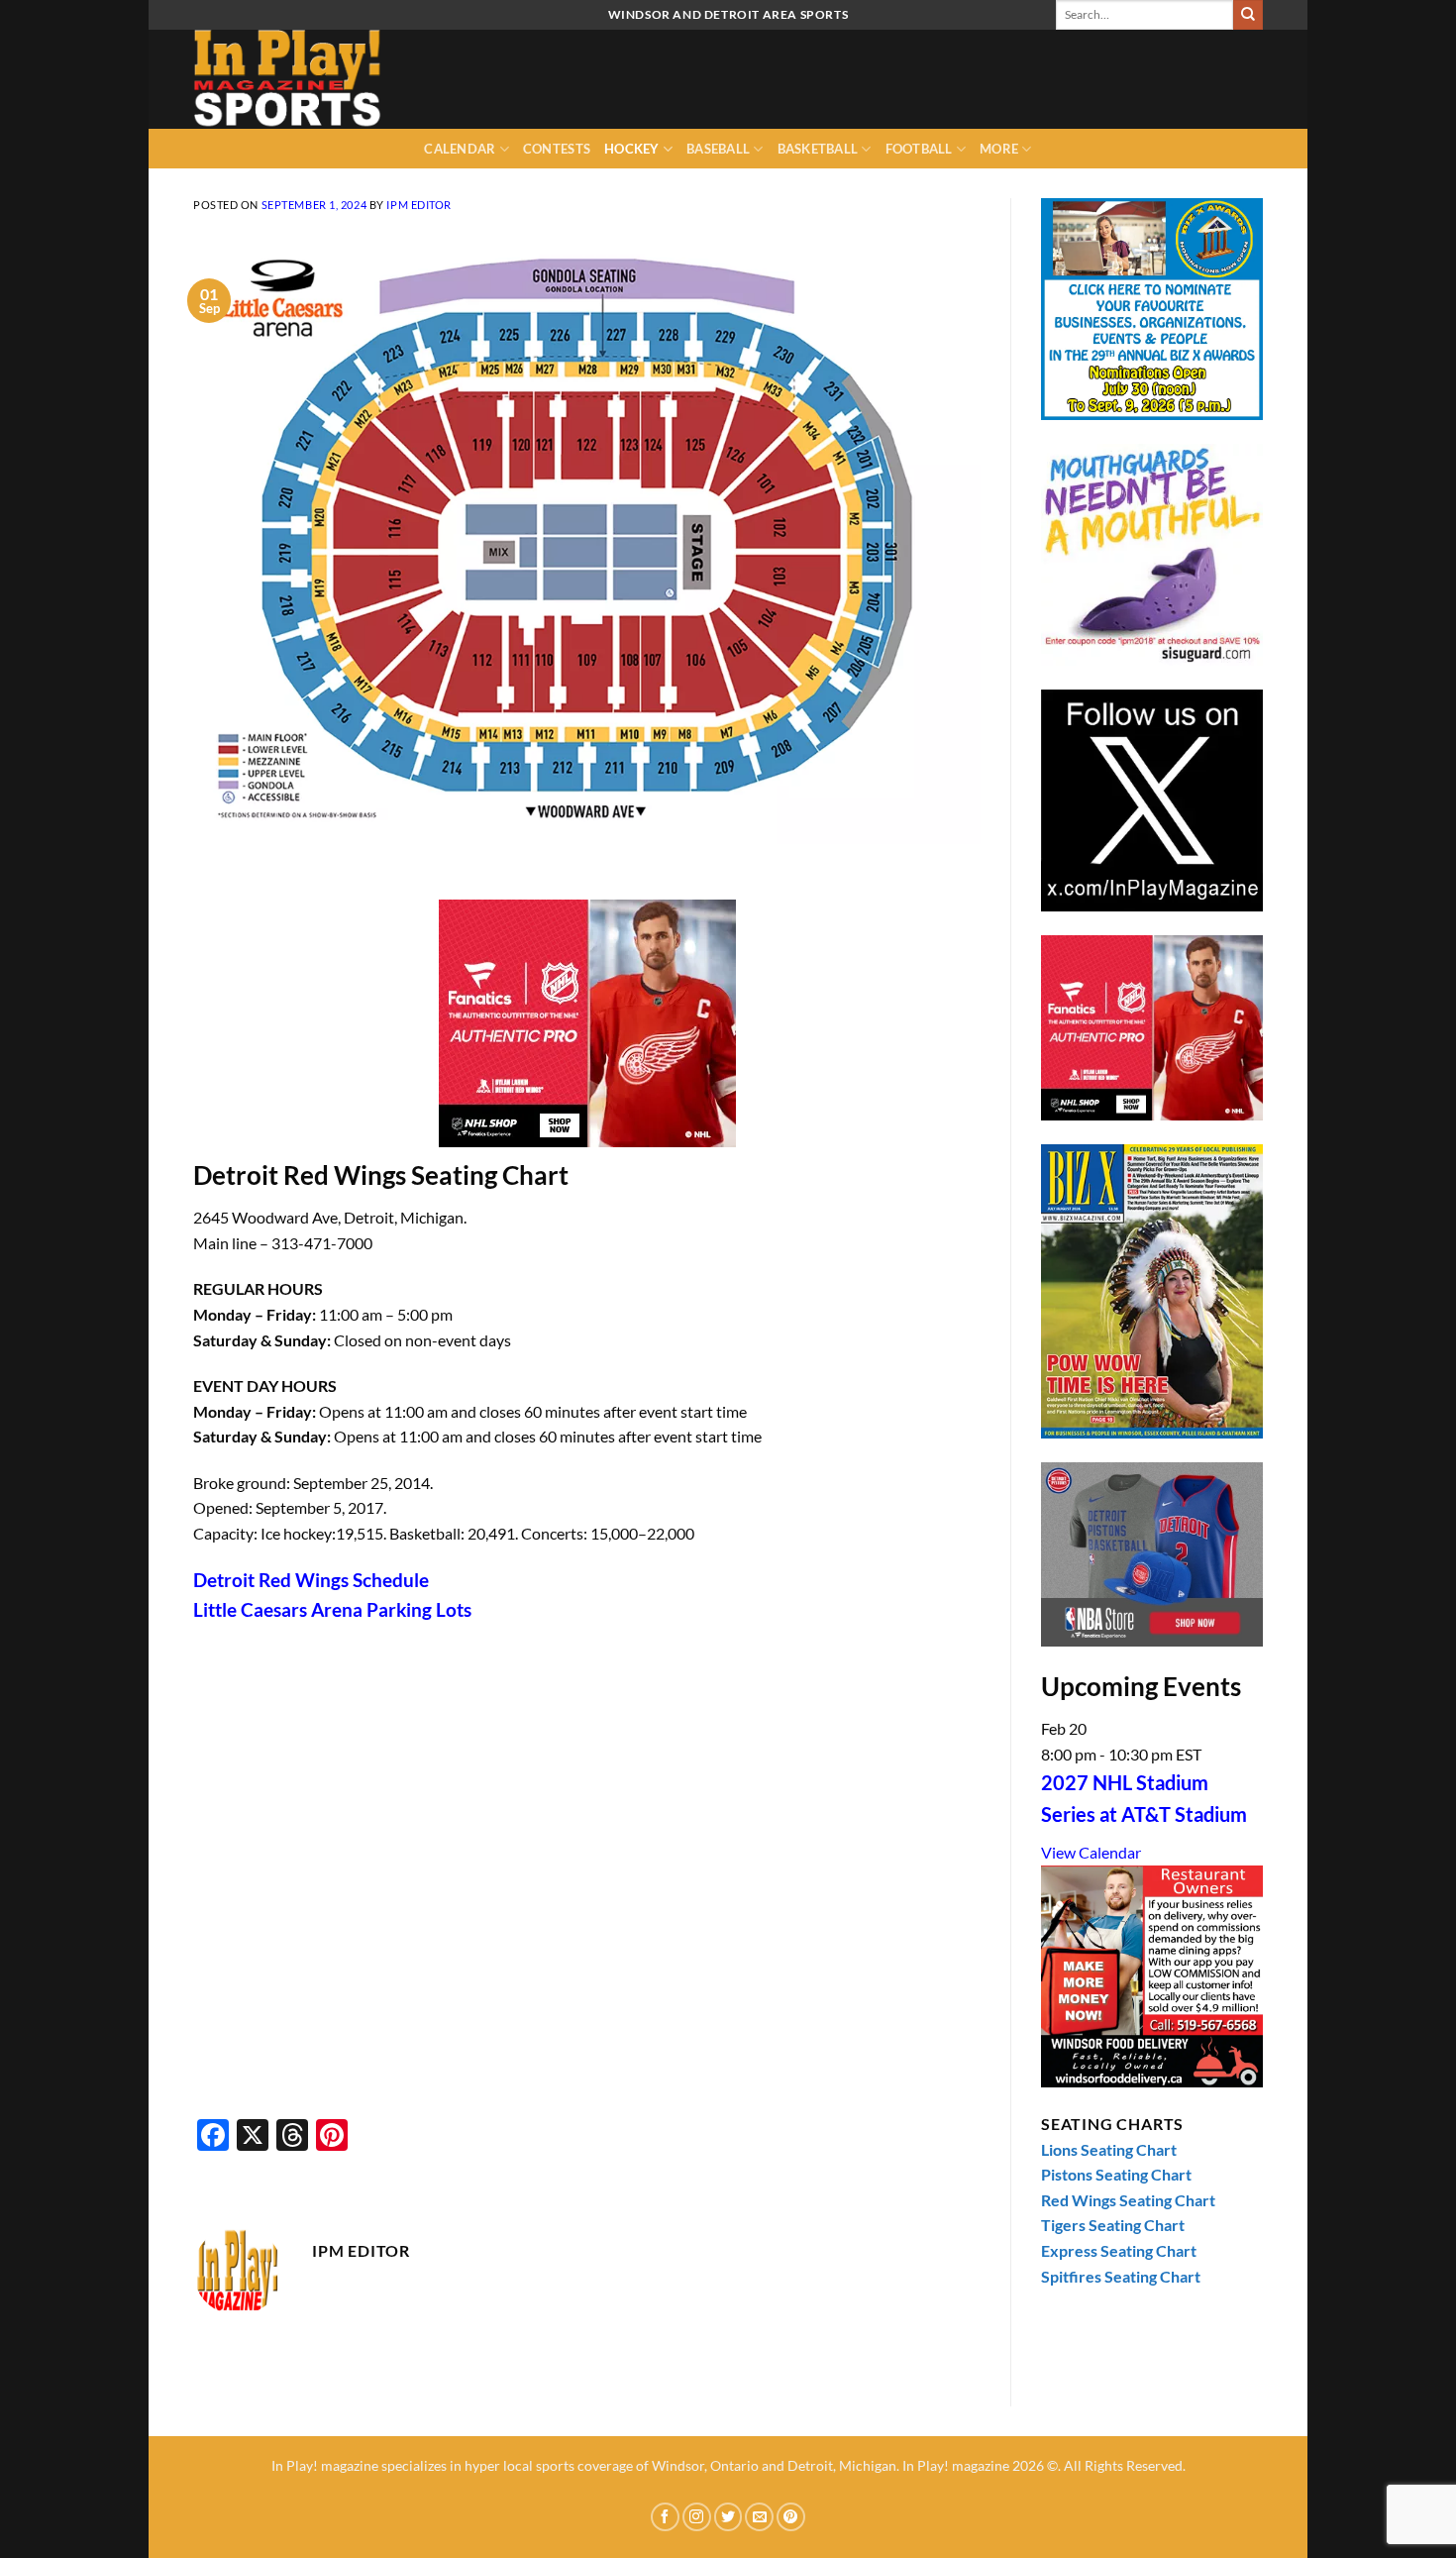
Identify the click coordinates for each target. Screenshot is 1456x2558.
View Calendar (1091, 1852)
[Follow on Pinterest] (791, 2517)
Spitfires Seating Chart (1121, 2276)
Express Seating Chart (1119, 2250)
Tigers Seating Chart (1113, 2225)
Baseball (718, 149)
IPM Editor (419, 205)
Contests (557, 149)
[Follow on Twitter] (728, 2517)
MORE (999, 149)
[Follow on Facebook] (665, 2517)
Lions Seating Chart (1109, 2149)
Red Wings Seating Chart (1128, 2200)
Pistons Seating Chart (1116, 2174)
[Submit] (1248, 15)
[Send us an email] (759, 2517)
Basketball (818, 149)
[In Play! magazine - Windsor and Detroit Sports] (292, 79)
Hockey (632, 149)
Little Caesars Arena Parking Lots (332, 1610)
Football (919, 149)
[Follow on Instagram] (697, 2517)
